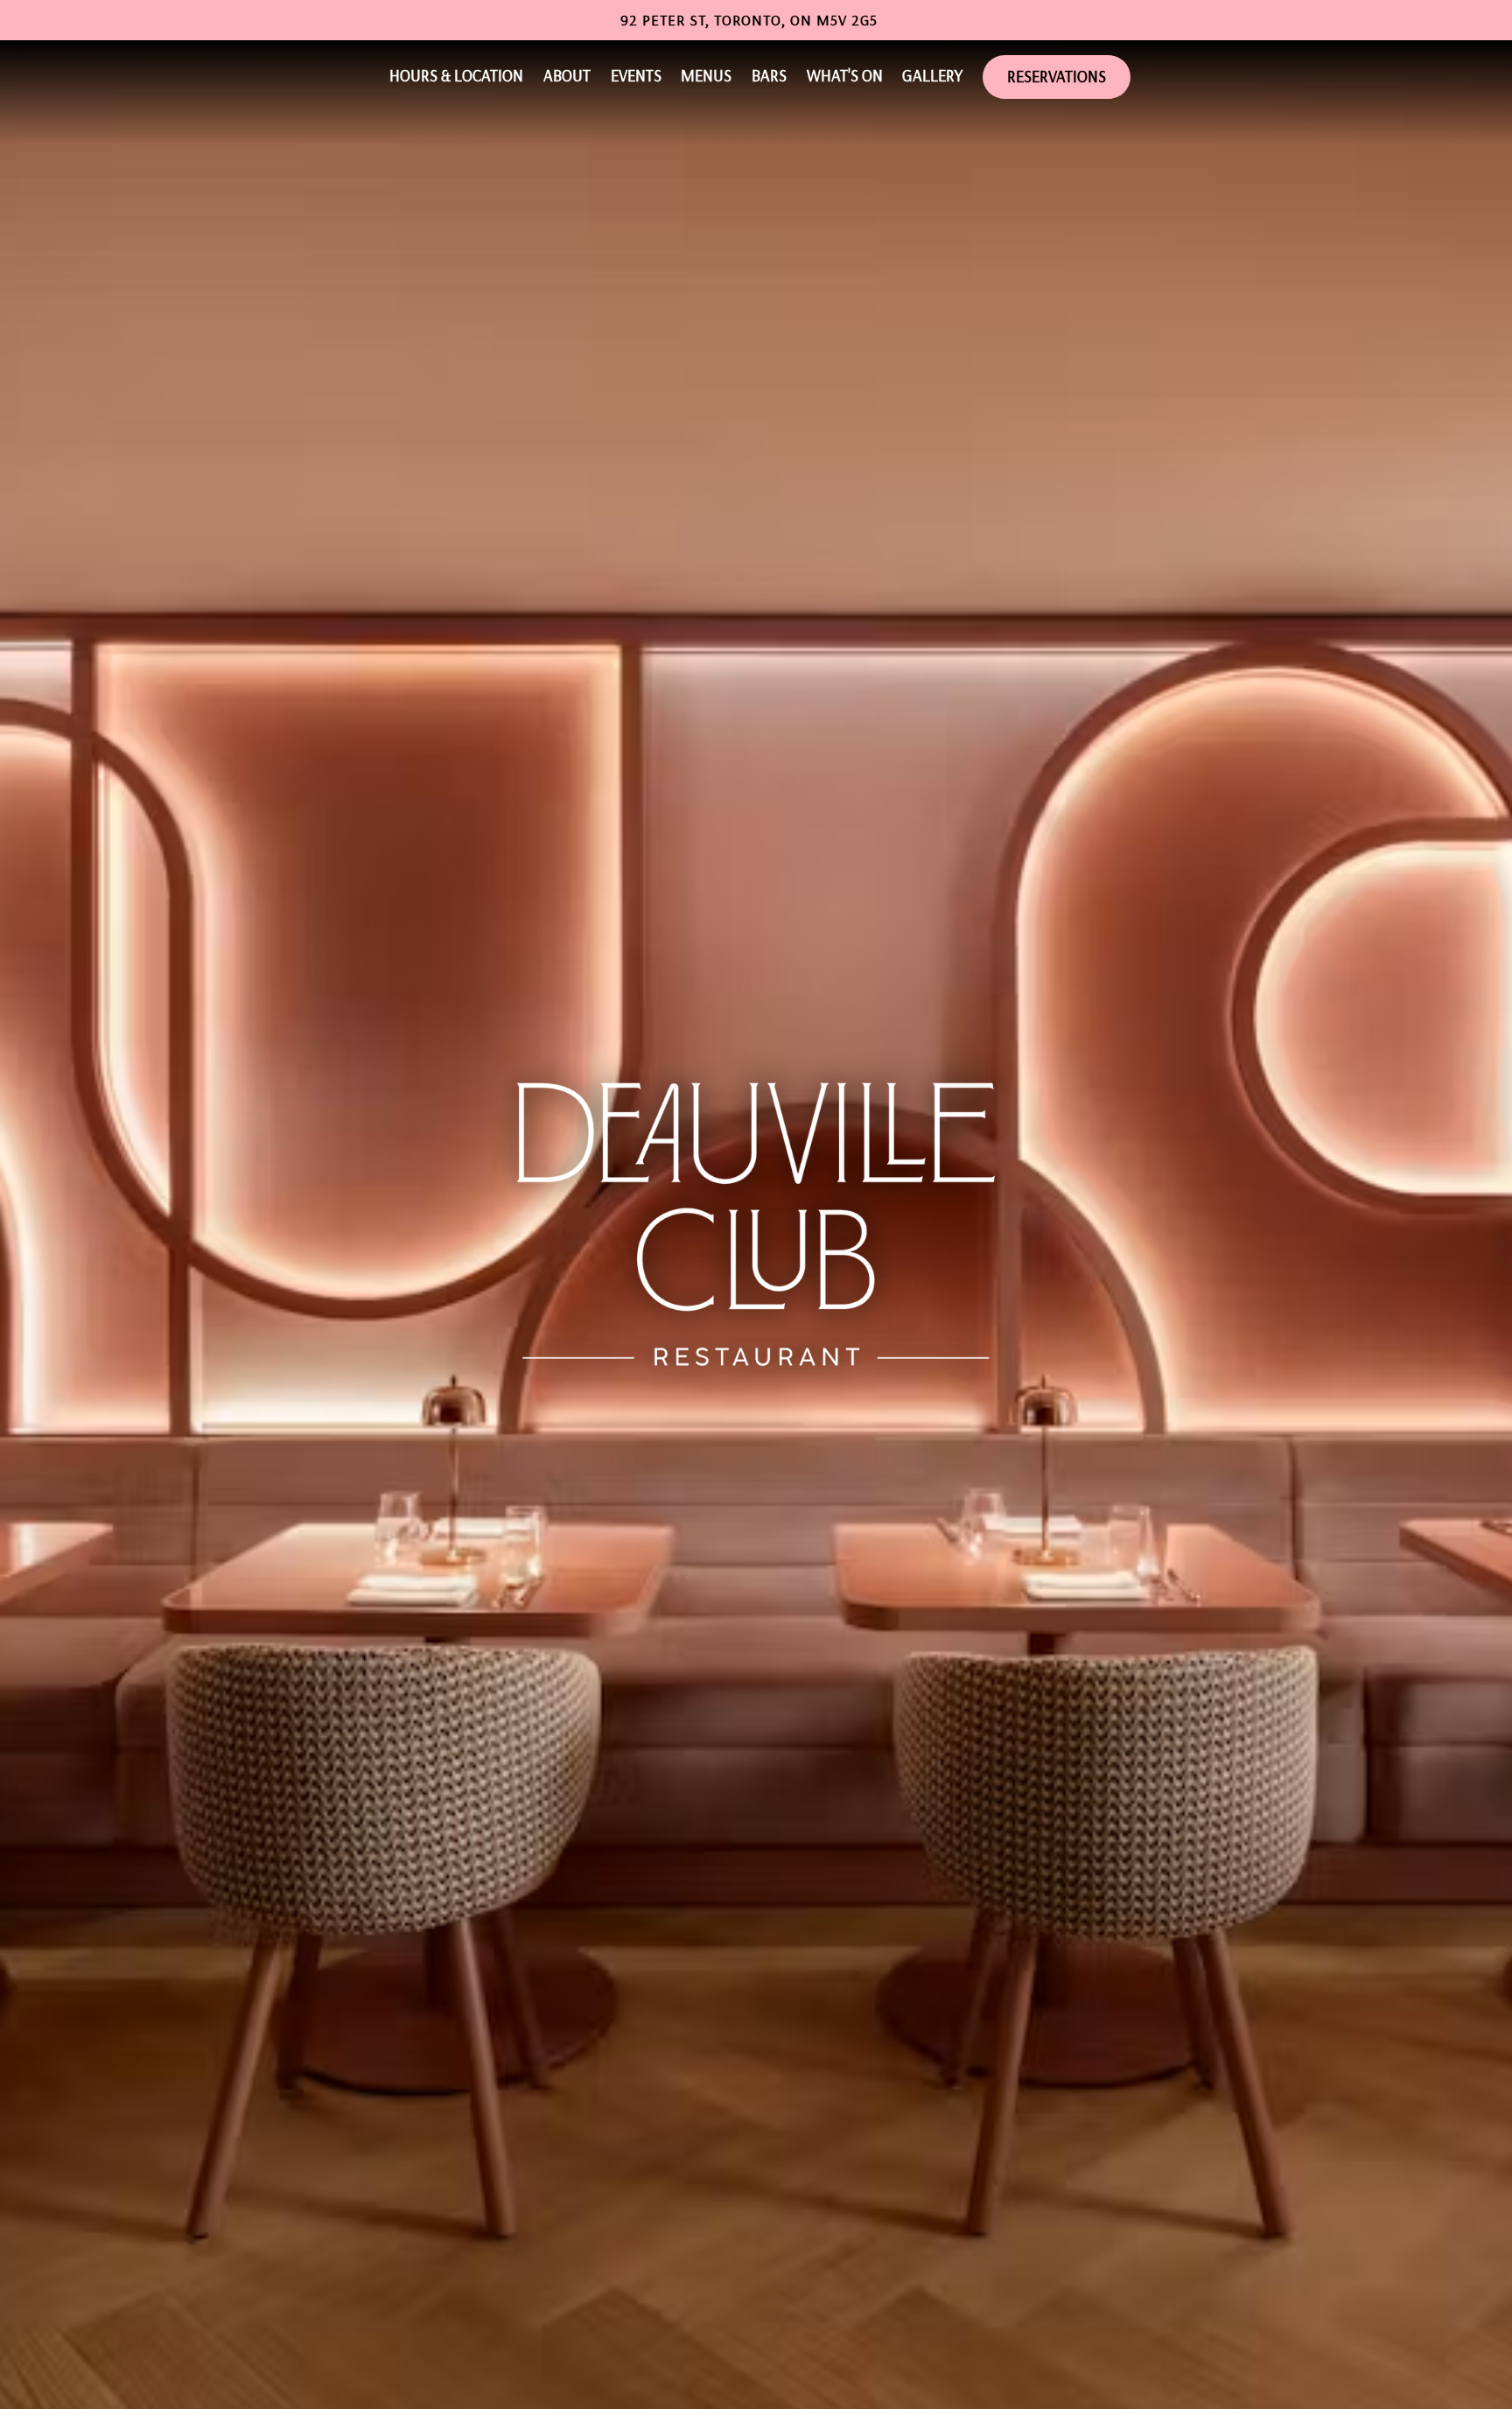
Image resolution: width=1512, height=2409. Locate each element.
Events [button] (636, 75)
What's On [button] (845, 75)
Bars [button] (769, 75)
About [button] (567, 75)
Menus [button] (706, 75)
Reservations (1057, 76)
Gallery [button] (932, 75)
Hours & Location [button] (456, 75)
